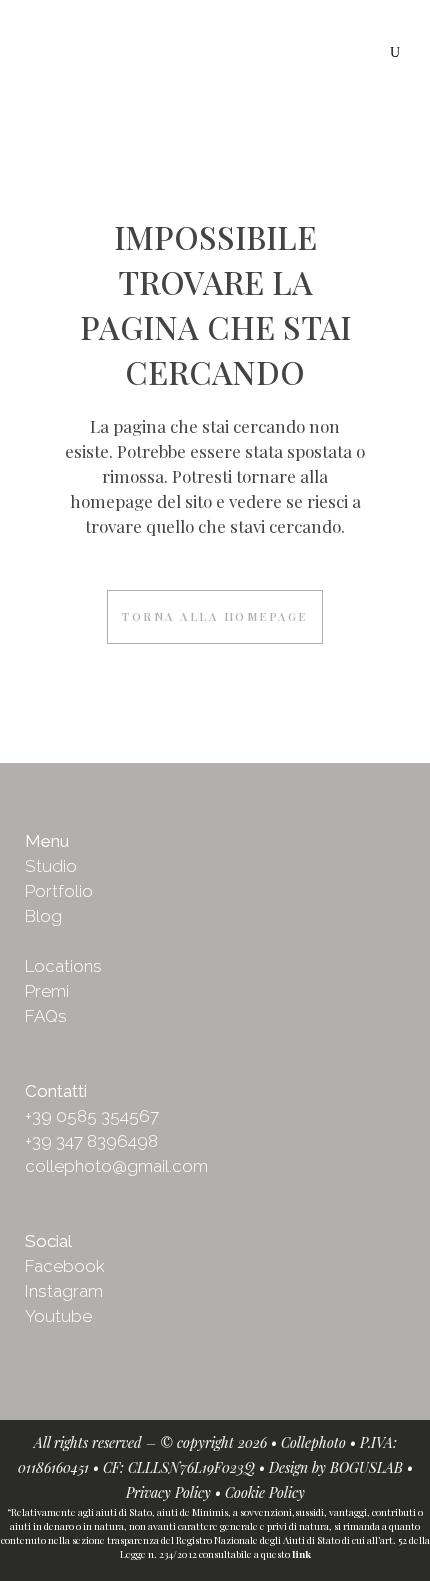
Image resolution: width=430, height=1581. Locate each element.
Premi (47, 991)
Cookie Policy (265, 1492)
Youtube (58, 1316)
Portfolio (59, 891)
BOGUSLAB (366, 1467)
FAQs (46, 1016)
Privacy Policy (168, 1492)
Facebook (65, 1266)
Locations (63, 966)
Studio (51, 866)
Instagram (64, 1291)
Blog (43, 916)
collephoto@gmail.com (116, 1166)
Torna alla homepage (215, 616)
